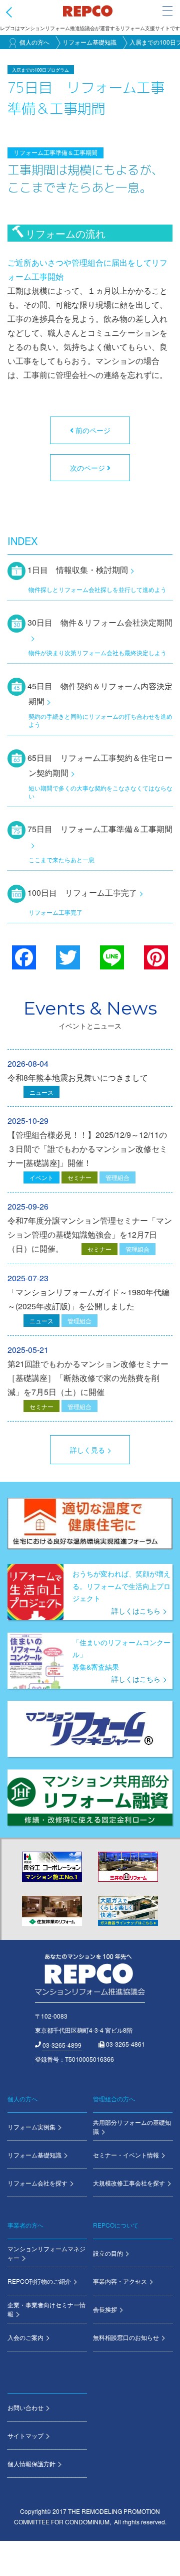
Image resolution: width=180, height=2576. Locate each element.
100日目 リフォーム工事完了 (82, 893)
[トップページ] (87, 11)
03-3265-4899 (62, 2045)
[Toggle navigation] (167, 11)
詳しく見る (87, 1450)
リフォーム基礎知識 (89, 42)
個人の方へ (34, 42)
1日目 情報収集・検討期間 (78, 570)
